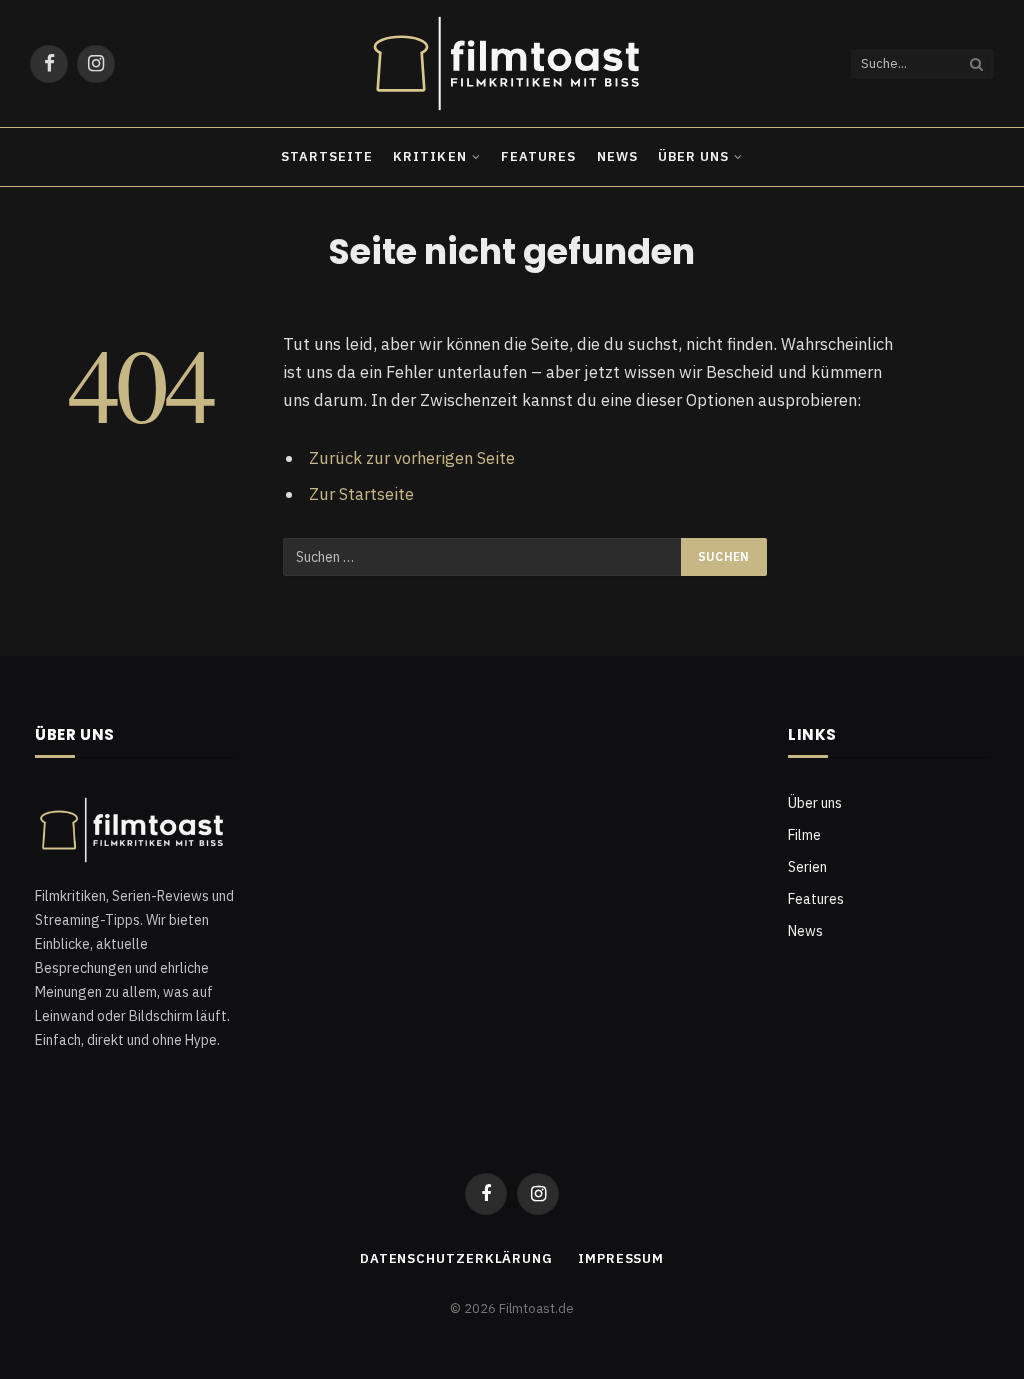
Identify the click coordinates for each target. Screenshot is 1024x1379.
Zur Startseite (361, 494)
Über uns (693, 156)
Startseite (327, 156)
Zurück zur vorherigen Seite (412, 458)
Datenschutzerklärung (456, 1258)
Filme (804, 835)
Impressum (621, 1258)
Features (538, 156)
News (617, 156)
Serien (807, 867)
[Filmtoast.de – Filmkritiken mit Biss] (512, 63)
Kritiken (429, 156)
